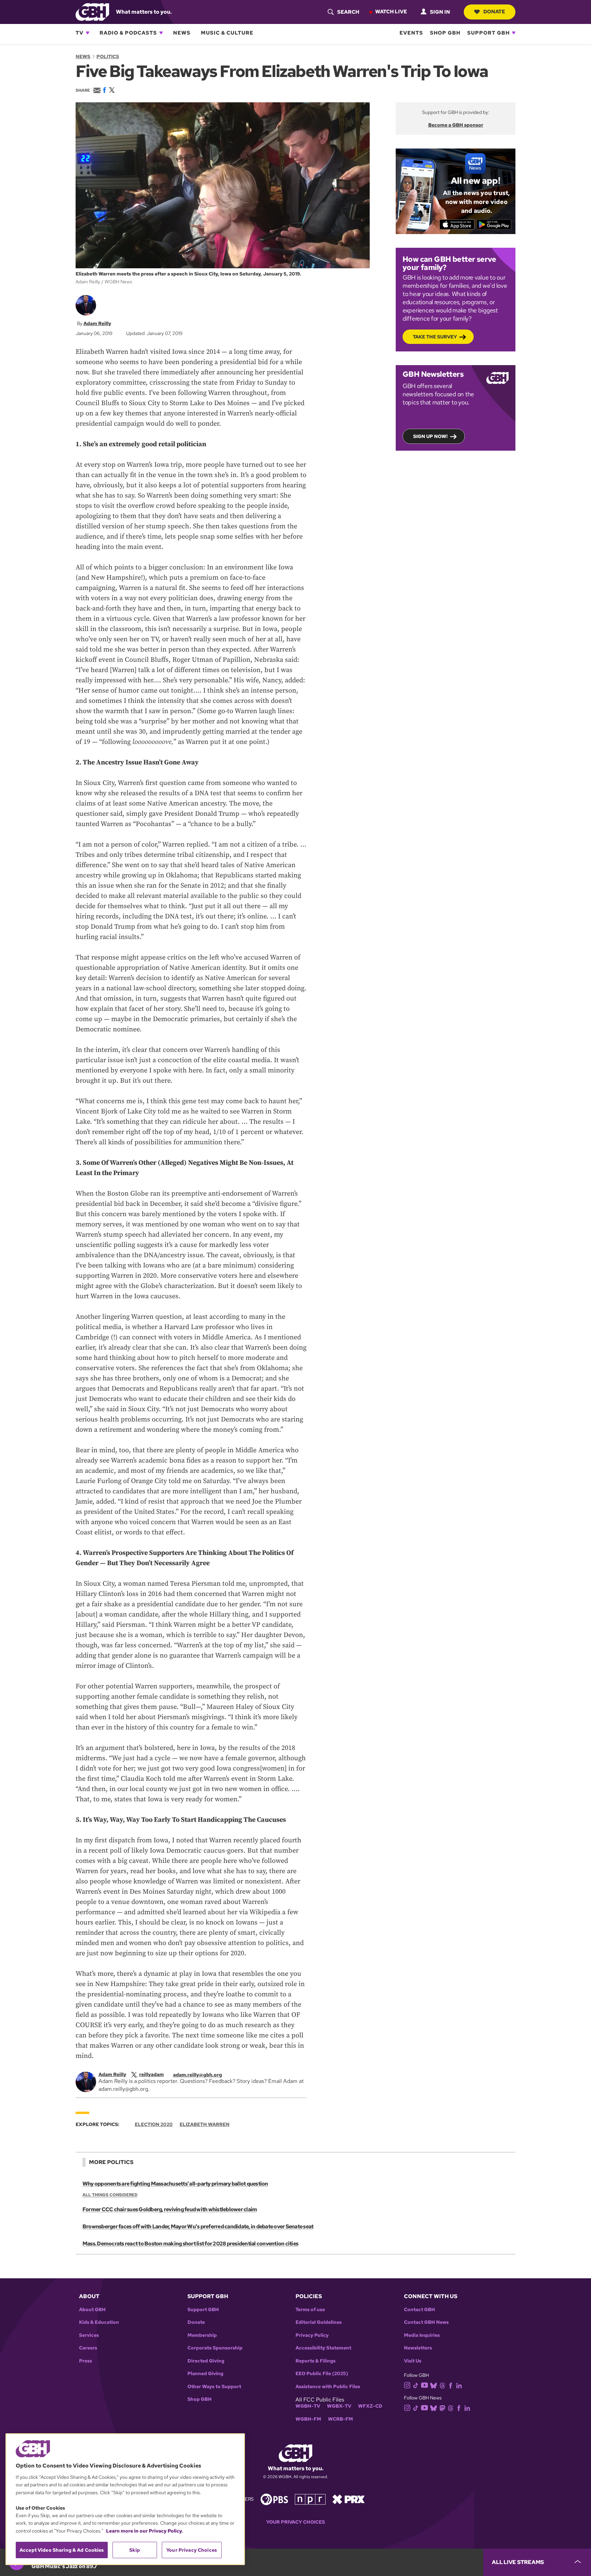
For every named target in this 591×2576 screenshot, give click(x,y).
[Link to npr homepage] (310, 2499)
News (182, 33)
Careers (88, 2348)
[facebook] (451, 2385)
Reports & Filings (316, 2361)
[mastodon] (442, 2407)
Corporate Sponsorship (215, 2348)
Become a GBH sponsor (456, 125)
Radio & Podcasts (128, 33)
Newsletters (418, 2348)
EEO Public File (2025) (322, 2374)
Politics (108, 56)
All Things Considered (110, 2195)
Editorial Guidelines (319, 2322)
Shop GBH (445, 33)
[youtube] (424, 2385)
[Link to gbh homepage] (92, 11)
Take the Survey (435, 337)
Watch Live (391, 12)
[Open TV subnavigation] (88, 33)
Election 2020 (154, 2124)
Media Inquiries (422, 2335)
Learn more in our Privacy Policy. (145, 2531)
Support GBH (488, 33)
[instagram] (407, 2385)
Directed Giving (206, 2361)
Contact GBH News (426, 2322)
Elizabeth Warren (205, 2124)
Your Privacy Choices (295, 2522)
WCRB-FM (340, 2419)
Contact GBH (419, 2310)
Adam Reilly (97, 323)
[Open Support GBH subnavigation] (514, 33)
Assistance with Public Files (328, 2387)
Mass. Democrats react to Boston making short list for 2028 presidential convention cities (190, 2244)
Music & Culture (227, 33)
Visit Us (413, 2361)
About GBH (92, 2310)
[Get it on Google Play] (494, 224)
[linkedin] (459, 2385)
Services (89, 2335)
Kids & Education (99, 2322)
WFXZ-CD (370, 2406)
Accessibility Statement (323, 2348)
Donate (494, 12)
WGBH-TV (308, 2406)
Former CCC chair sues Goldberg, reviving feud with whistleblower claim (170, 2209)
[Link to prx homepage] (349, 2499)
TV (80, 33)
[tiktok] (416, 2385)
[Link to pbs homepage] (274, 2499)
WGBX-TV (339, 2406)
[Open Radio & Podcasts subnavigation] (161, 33)
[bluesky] (434, 2385)
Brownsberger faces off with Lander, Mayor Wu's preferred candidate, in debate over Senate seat (198, 2226)
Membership (202, 2335)
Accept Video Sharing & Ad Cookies (62, 2550)
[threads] (442, 2385)
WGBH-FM (308, 2419)
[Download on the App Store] (457, 224)
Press (86, 2361)
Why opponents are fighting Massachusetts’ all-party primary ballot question (175, 2184)
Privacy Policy (312, 2335)
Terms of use (310, 2310)
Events (411, 33)
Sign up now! (430, 436)
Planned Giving (205, 2374)
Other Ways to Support (214, 2387)
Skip (135, 2550)
